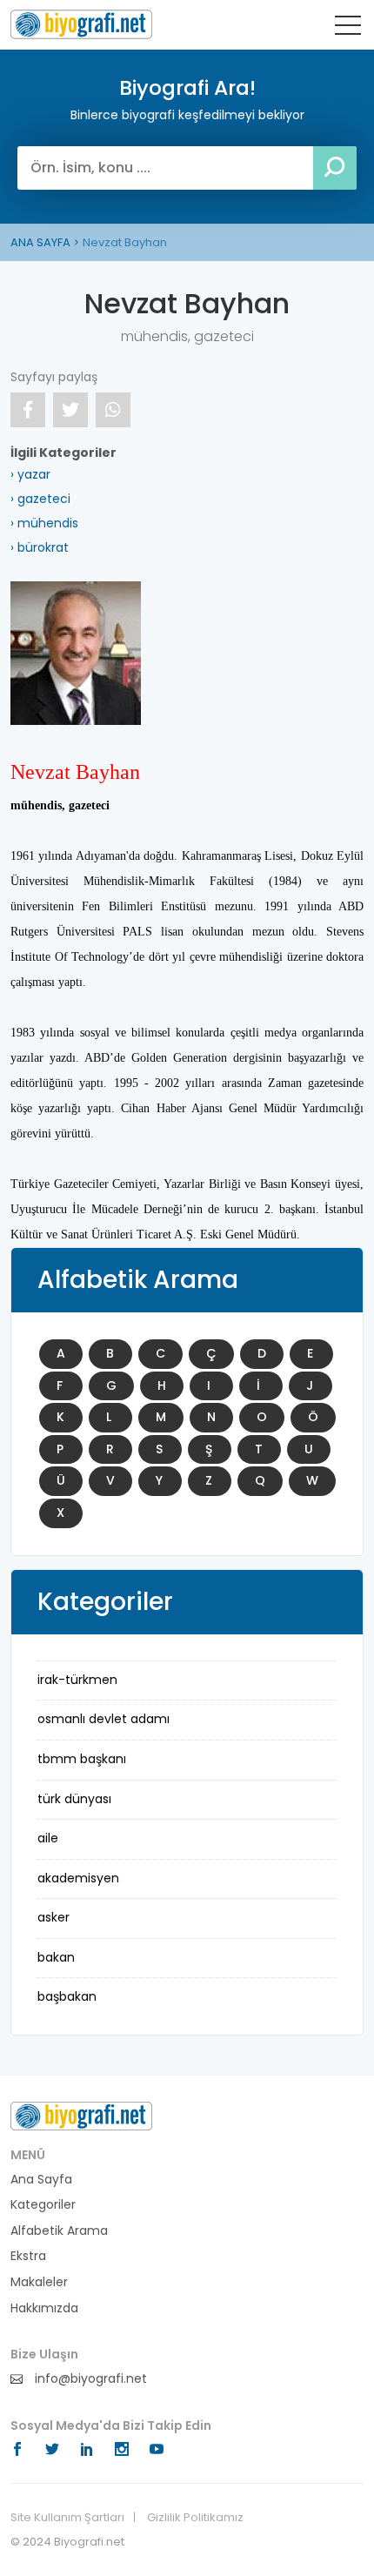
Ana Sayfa (41, 2180)
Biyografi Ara (81, 24)
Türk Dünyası (74, 1799)
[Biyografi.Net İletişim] (81, 2115)
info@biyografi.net (89, 2379)
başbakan (67, 1996)
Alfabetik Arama (59, 2231)
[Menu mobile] (348, 29)
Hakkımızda (44, 2308)
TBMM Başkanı (82, 1759)
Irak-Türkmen (77, 1680)
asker (53, 1917)
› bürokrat (40, 547)
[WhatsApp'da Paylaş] (113, 410)
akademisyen (78, 1878)
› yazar (30, 474)
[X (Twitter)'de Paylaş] (70, 410)
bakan (56, 1957)
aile (48, 1838)
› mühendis (44, 523)
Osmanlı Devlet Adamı (104, 1719)
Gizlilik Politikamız (195, 2518)
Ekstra (28, 2256)
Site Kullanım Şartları (67, 2518)
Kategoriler (43, 2205)
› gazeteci (40, 499)
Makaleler (39, 2282)
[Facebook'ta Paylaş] (28, 410)
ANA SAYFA (40, 242)
